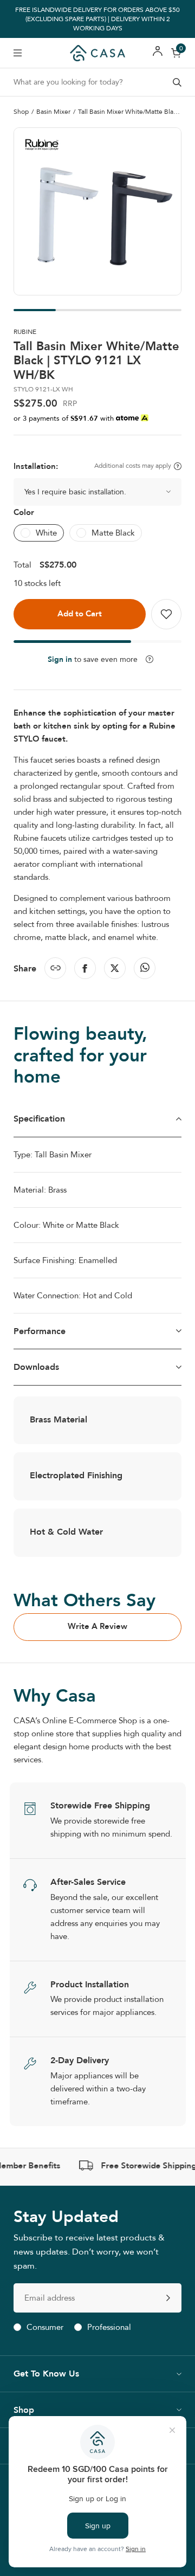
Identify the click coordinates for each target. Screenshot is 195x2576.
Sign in (60, 659)
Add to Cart (80, 614)
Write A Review (97, 1626)
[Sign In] (158, 53)
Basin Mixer (53, 112)
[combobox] (97, 82)
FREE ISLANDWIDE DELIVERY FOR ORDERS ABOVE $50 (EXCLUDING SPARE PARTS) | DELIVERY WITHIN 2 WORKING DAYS (97, 19)
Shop (21, 112)
